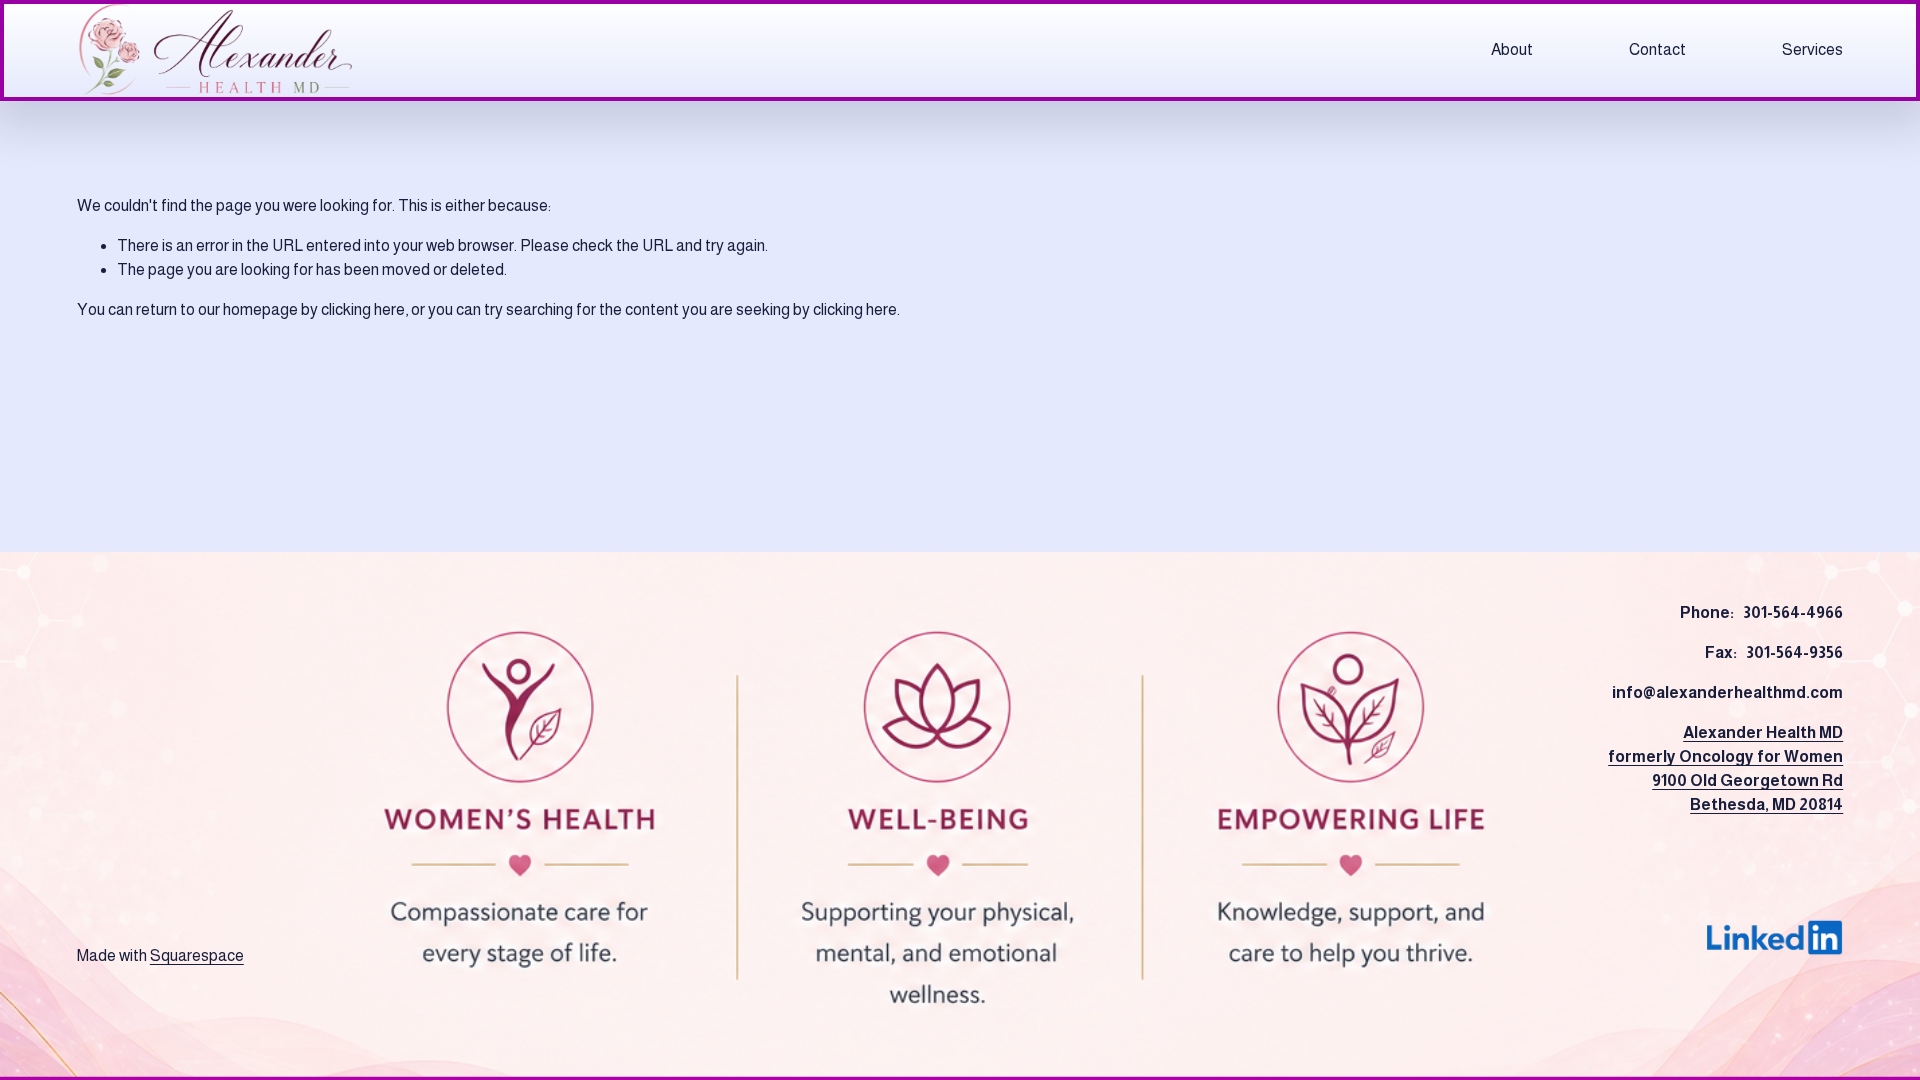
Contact (1657, 49)
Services (1812, 49)
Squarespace (197, 955)
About (1512, 49)
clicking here (363, 309)
